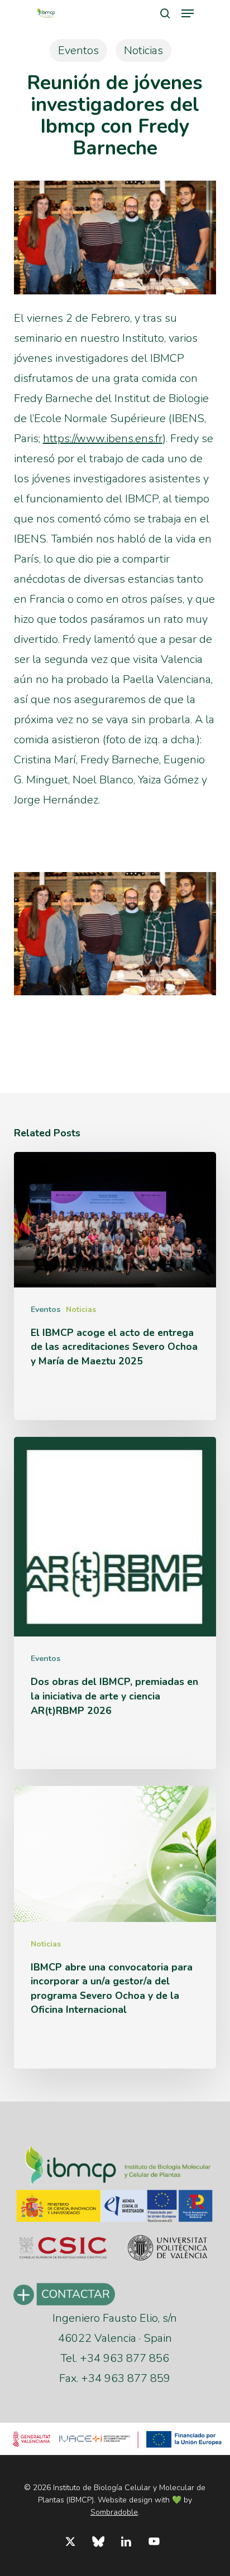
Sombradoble (114, 2512)
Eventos (78, 50)
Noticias (143, 50)
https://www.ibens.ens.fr (103, 439)
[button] (188, 13)
